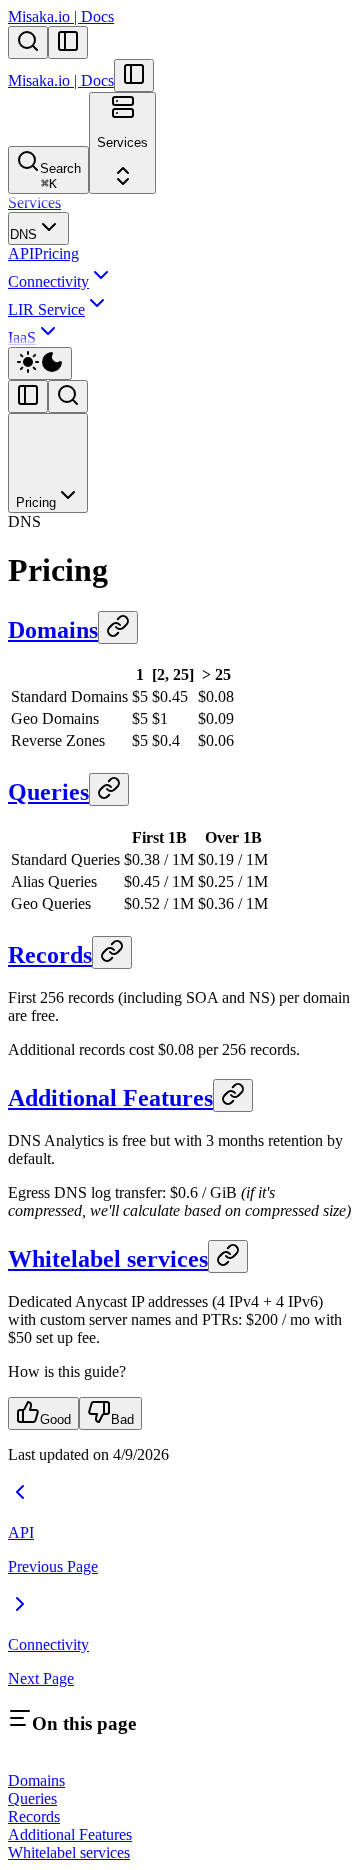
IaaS (22, 337)
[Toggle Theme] (40, 363)
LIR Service (46, 309)
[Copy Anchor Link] (118, 627)
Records (50, 955)
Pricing (56, 253)
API (21, 253)
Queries (48, 792)
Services (34, 202)
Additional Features (110, 1098)
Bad (122, 1419)
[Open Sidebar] (68, 42)
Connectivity (48, 281)
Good (55, 1419)
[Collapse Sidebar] (134, 75)
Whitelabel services (108, 1259)
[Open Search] (28, 42)
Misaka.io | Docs (61, 16)
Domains (53, 630)
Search (60, 176)
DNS (23, 234)
